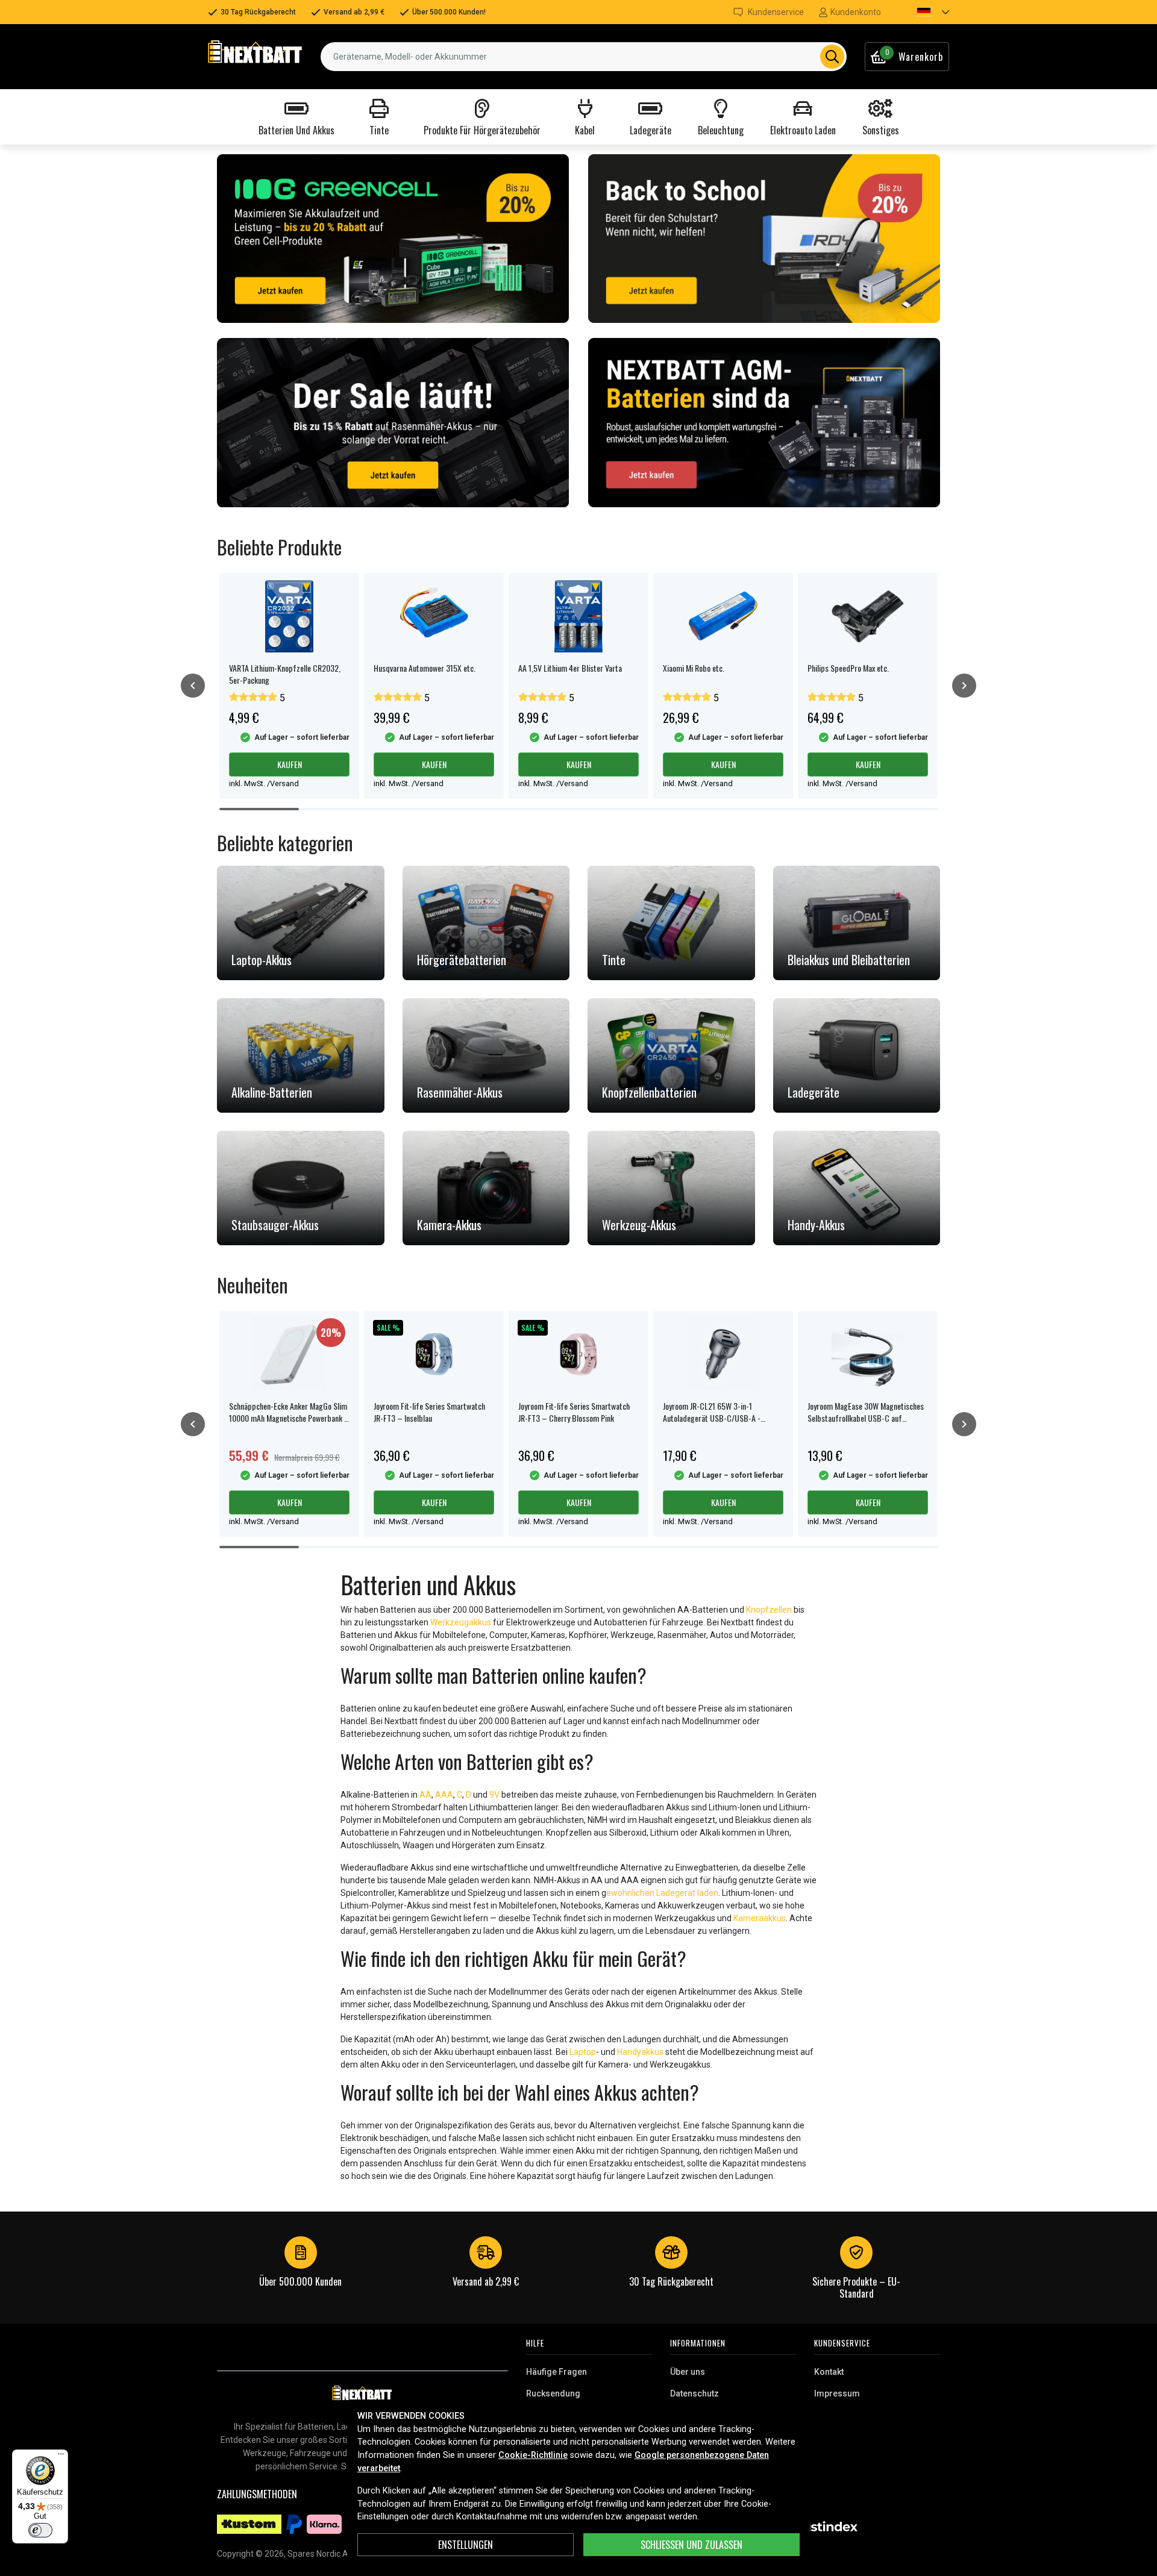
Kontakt (829, 2372)
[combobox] (584, 57)
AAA (444, 1795)
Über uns (688, 2372)
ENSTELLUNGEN (466, 2545)
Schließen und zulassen (691, 2545)
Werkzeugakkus (461, 1622)
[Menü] (61, 2457)
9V (494, 1795)
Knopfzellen (769, 1610)
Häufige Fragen (557, 2372)
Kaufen (290, 764)
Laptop (583, 2052)
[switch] (40, 2530)
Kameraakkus (760, 1918)
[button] (923, 12)
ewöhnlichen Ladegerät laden (662, 1893)
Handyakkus (640, 2052)
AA (425, 1795)
